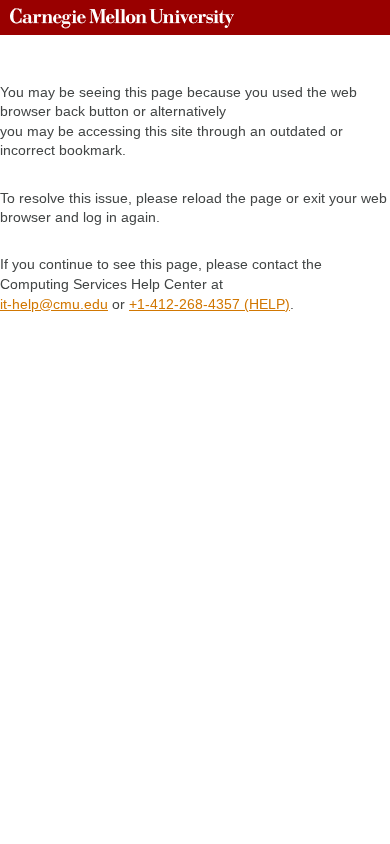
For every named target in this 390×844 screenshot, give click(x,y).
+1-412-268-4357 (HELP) (209, 304)
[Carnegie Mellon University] (122, 17)
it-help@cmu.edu (54, 304)
